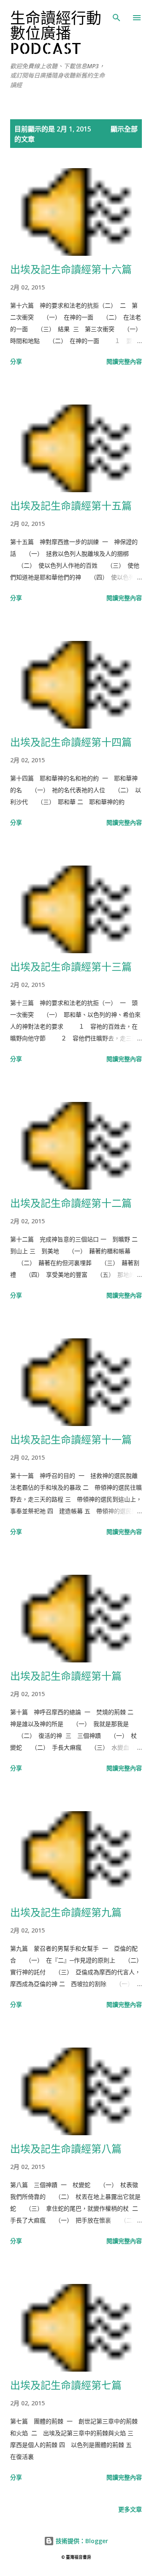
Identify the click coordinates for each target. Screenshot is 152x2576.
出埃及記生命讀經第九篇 (66, 1912)
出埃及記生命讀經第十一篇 (71, 1439)
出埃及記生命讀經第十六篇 (71, 269)
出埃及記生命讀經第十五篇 (71, 505)
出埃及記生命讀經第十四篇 (71, 742)
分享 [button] (16, 361)
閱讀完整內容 (124, 361)
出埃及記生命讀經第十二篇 (71, 1203)
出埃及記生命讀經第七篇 (66, 2385)
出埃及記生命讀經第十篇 (66, 1676)
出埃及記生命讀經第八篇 (66, 2148)
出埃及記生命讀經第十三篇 (71, 966)
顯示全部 (124, 129)
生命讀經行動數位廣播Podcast (56, 33)
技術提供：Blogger (81, 2541)
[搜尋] (117, 15)
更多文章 (130, 2509)
